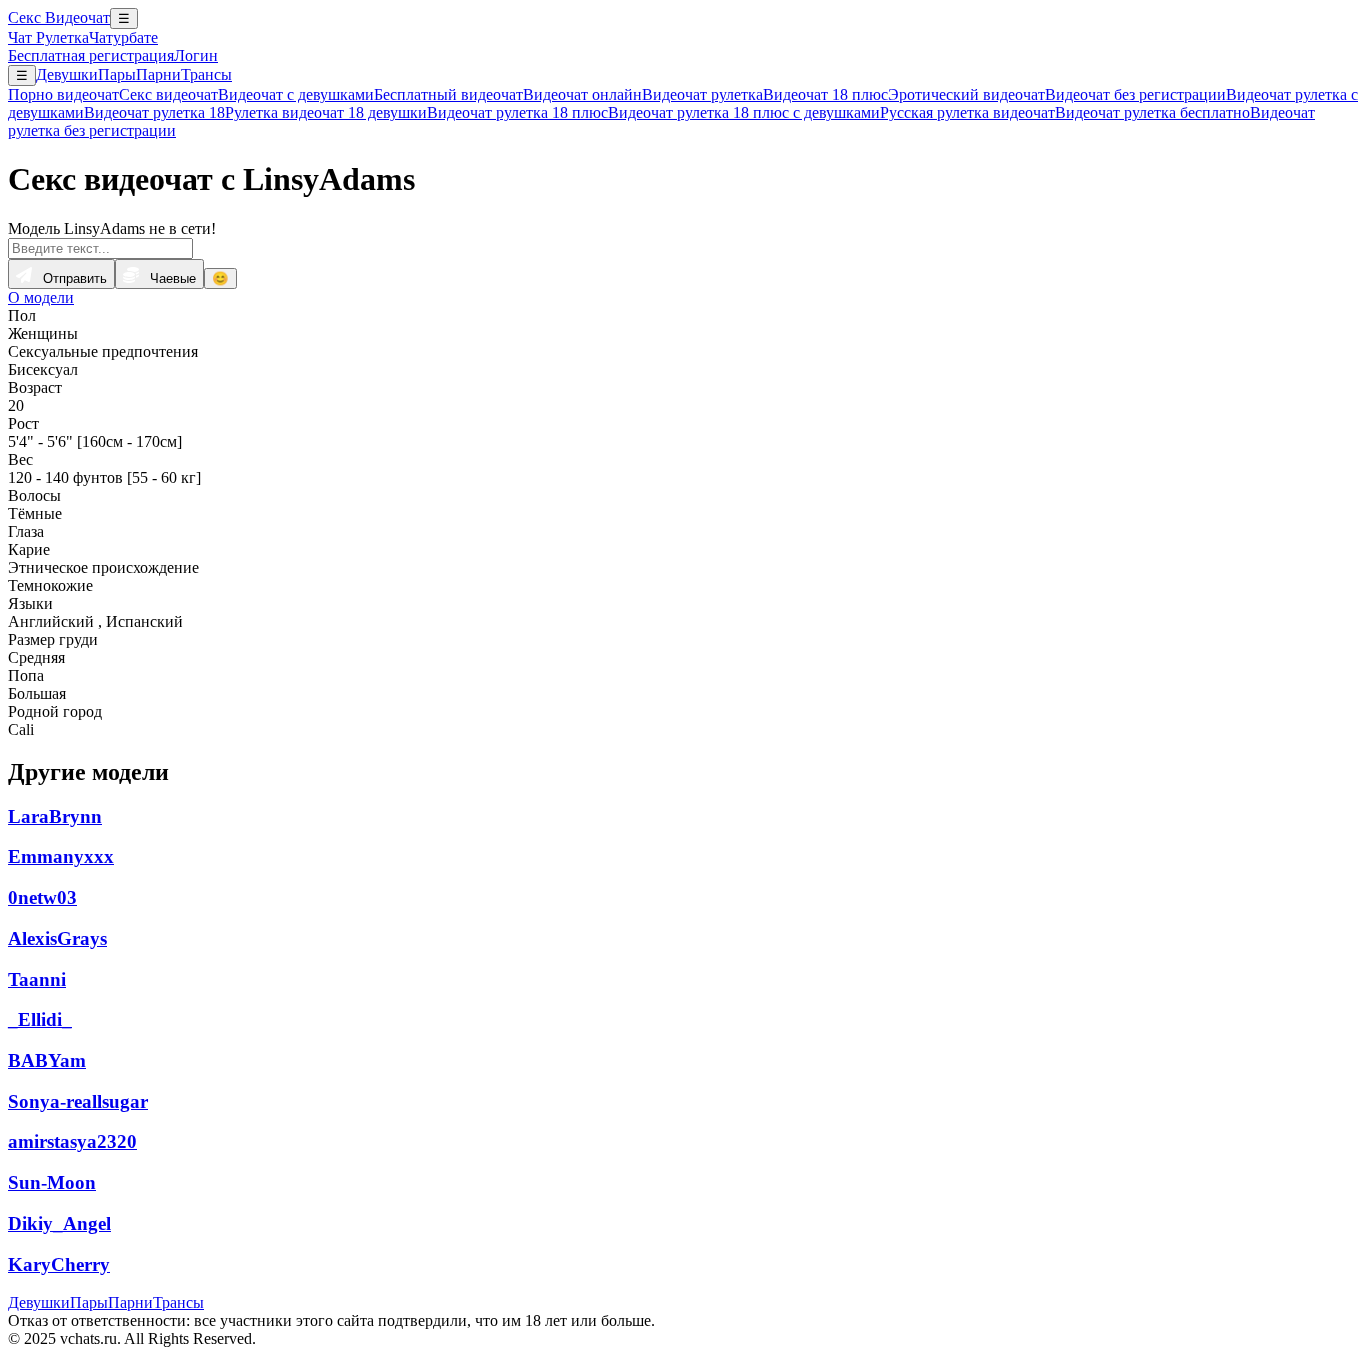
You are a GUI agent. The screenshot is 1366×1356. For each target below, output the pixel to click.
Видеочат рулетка (702, 94)
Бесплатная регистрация (91, 55)
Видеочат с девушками (296, 94)
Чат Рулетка (48, 37)
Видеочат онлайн (582, 94)
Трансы (206, 74)
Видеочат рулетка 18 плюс (517, 112)
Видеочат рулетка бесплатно (1152, 112)
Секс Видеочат (59, 17)
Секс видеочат (168, 94)
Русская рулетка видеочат (967, 112)
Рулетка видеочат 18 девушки (326, 112)
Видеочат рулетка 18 (154, 112)
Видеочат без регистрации (1135, 94)
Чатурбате (123, 37)
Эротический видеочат (966, 94)
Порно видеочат (63, 94)
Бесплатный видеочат (448, 94)
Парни (158, 74)
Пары (117, 74)
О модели (41, 297)
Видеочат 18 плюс (825, 94)
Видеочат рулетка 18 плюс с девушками (744, 112)
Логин (196, 55)
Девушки (67, 74)
